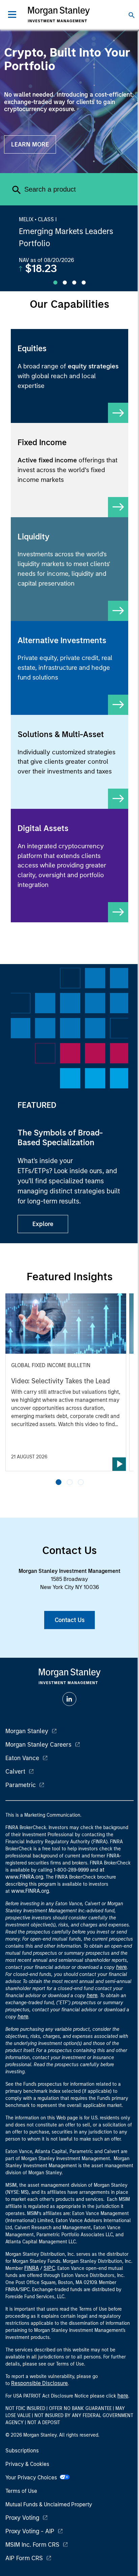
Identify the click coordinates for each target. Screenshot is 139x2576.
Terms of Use (21, 2491)
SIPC (49, 2268)
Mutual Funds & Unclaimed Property (49, 2504)
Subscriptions (22, 2451)
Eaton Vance (22, 1758)
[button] (59, 1482)
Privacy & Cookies (27, 2464)
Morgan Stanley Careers (38, 1745)
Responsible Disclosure (39, 2383)
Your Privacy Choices (33, 2478)
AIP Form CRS (24, 2558)
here (121, 1967)
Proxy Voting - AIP (30, 2531)
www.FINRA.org (30, 1891)
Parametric (21, 1785)
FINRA (32, 2268)
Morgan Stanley (27, 1731)
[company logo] (59, 14)
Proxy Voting (22, 2518)
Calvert (15, 1772)
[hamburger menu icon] (12, 14)
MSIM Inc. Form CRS (32, 2545)
